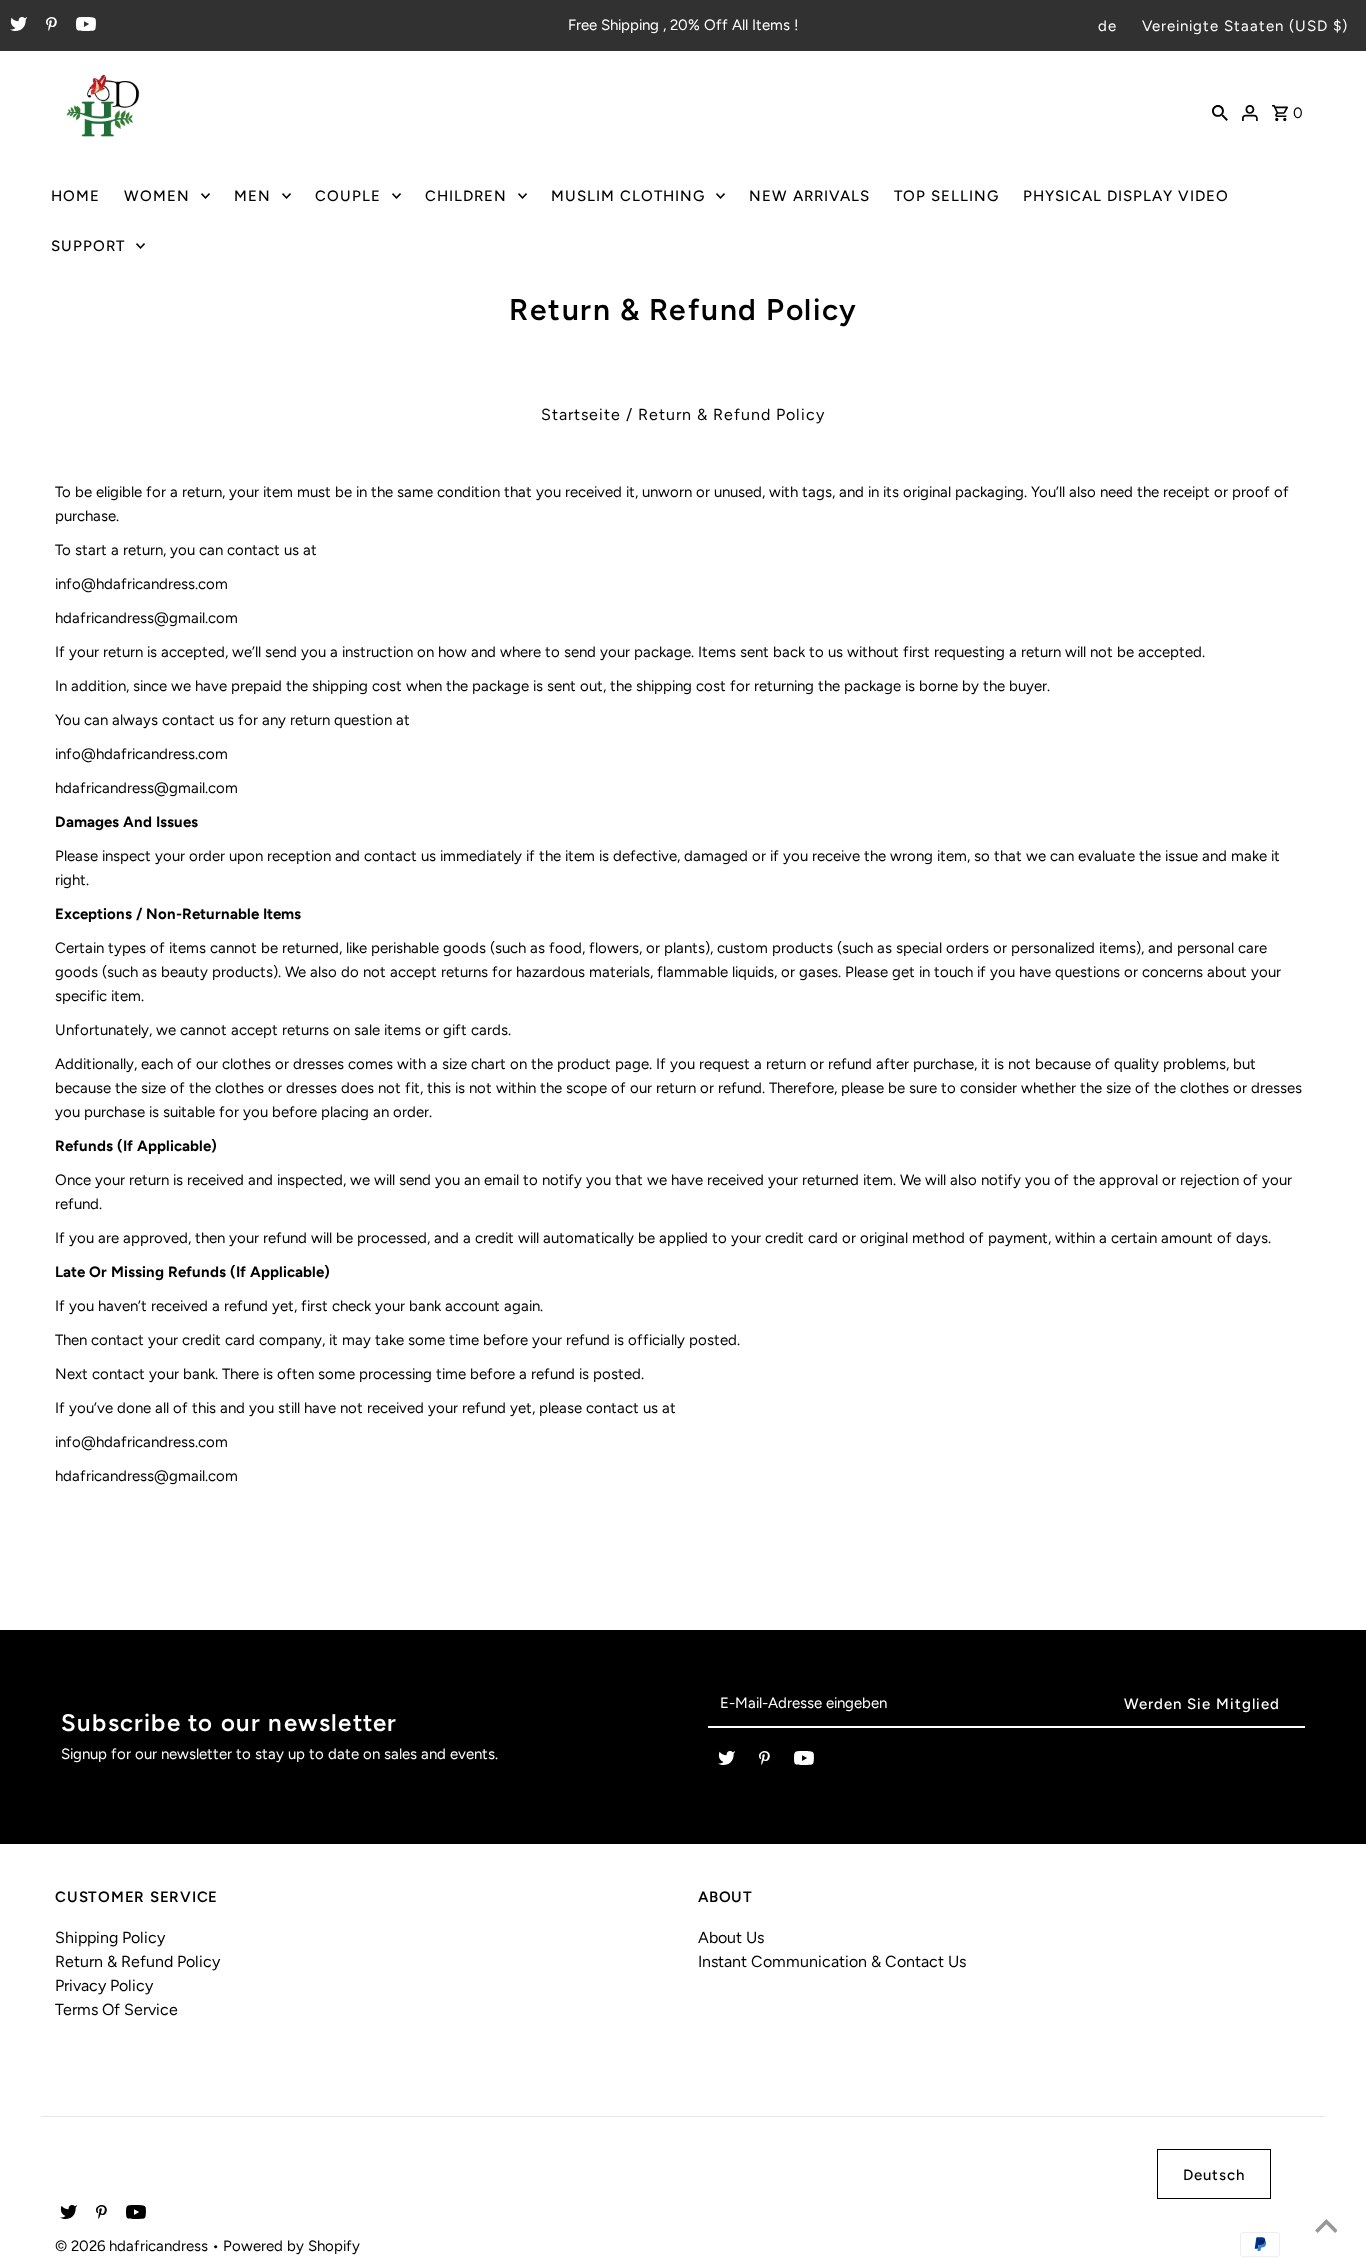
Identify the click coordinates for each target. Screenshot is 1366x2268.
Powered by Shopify (291, 2246)
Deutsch (1214, 2175)
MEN (252, 196)
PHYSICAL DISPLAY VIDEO (1126, 196)
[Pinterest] (49, 26)
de (1107, 26)
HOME (75, 196)
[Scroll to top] (1326, 2228)
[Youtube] (83, 26)
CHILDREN (466, 196)
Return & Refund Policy (137, 1961)
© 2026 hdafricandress (133, 2246)
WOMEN (157, 196)
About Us (731, 1937)
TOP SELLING (946, 196)
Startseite (581, 414)
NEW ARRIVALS (809, 196)
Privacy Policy (104, 1985)
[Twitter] (16, 26)
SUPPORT (88, 246)
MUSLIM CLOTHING (628, 196)
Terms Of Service (116, 2009)
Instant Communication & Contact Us (832, 1961)
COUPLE (348, 196)
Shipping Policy (110, 1937)
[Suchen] (1220, 111)
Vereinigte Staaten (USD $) (1245, 26)
